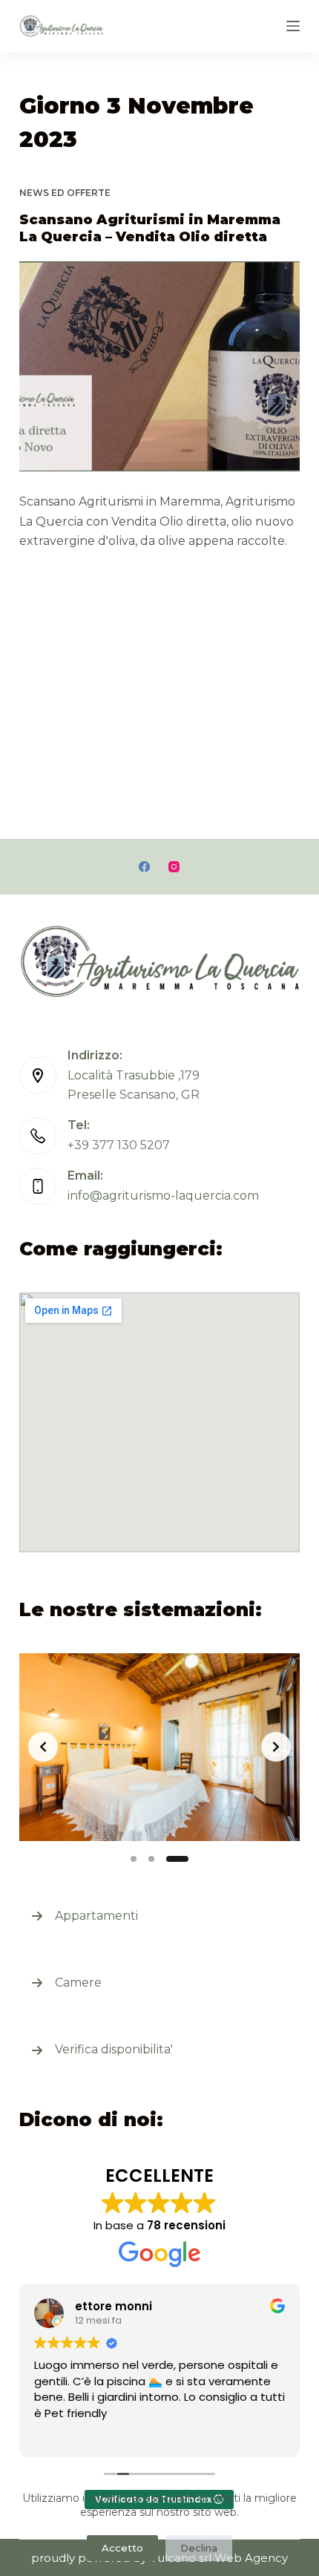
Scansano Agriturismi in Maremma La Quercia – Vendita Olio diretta (150, 228)
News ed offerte (65, 193)
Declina (199, 2548)
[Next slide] (276, 1747)
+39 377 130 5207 (119, 1145)
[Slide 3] (177, 1859)
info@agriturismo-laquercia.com (163, 1196)
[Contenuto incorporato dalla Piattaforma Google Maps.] (159, 1422)
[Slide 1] (134, 1859)
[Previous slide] (43, 1747)
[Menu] (293, 26)
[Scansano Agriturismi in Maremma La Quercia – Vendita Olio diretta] (159, 367)
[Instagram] (174, 867)
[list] (159, 1747)
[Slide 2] (151, 1859)
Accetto (122, 2548)
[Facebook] (144, 867)
